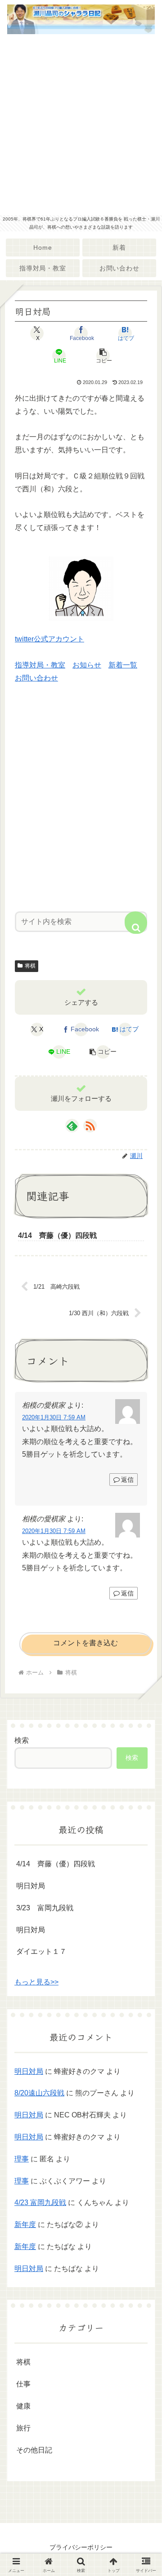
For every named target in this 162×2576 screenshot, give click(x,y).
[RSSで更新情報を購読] (90, 1126)
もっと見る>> (36, 1982)
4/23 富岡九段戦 (40, 2203)
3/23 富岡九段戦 (45, 1908)
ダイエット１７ (41, 1951)
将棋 (30, 966)
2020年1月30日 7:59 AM (54, 1417)
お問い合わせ (36, 678)
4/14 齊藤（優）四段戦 (56, 1864)
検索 (22, 1740)
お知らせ (87, 665)
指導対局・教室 (40, 665)
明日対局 (31, 1886)
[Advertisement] (81, 125)
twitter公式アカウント (49, 639)
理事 (22, 2159)
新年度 (25, 2225)
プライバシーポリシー (81, 2547)
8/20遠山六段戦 (39, 2093)
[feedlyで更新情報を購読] (72, 1126)
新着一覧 (123, 665)
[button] (103, 356)
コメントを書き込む (85, 1643)
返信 (127, 1480)
